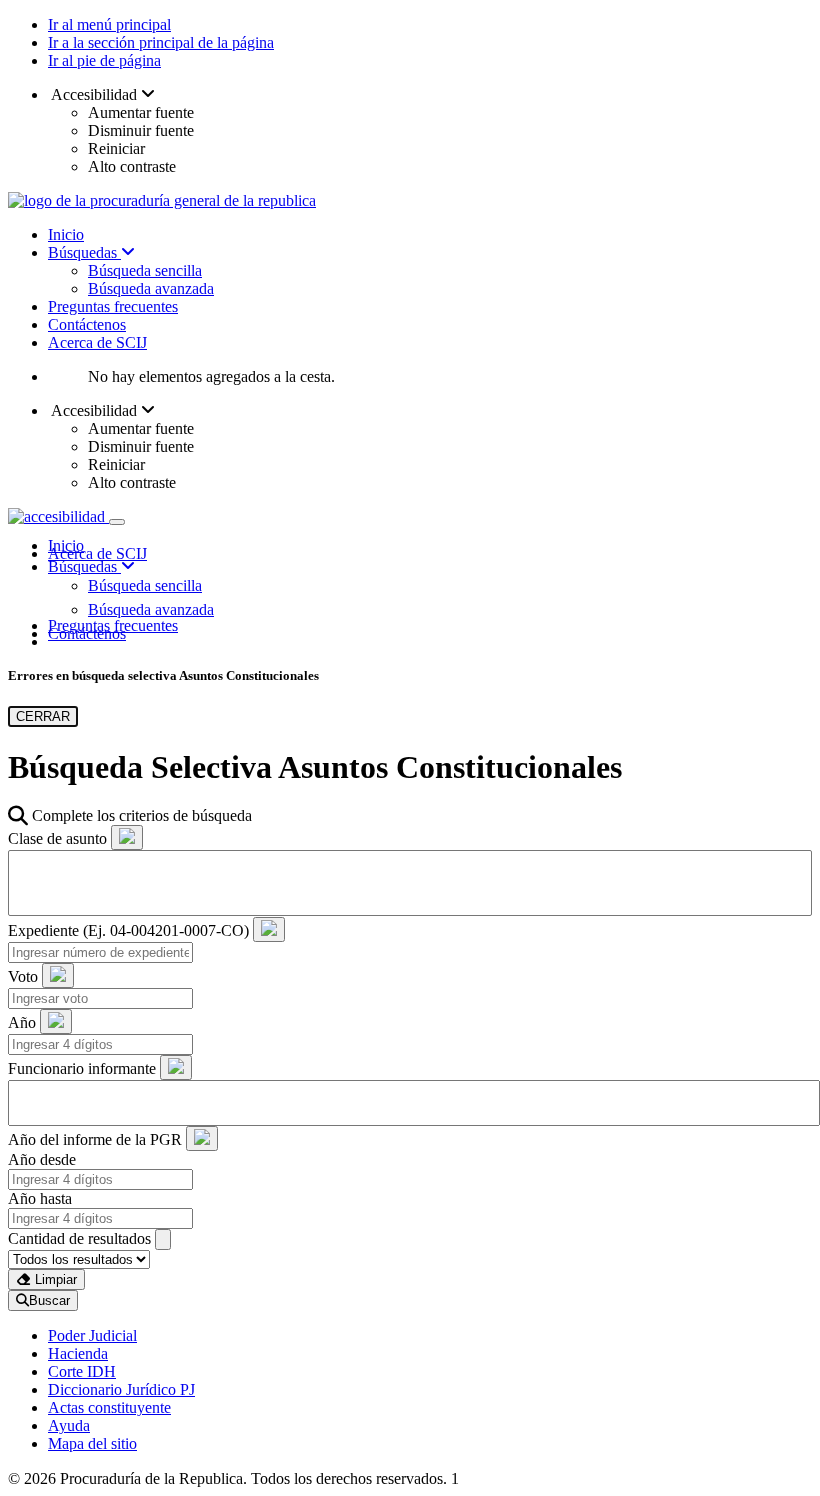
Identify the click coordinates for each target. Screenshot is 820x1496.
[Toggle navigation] (117, 522)
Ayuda (69, 1425)
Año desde (42, 1159)
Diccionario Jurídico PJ (121, 1389)
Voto (23, 976)
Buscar (49, 1300)
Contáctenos (87, 324)
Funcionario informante (82, 1068)
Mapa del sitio (92, 1443)
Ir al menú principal (109, 24)
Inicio (66, 234)
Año (22, 1022)
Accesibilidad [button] (94, 94)
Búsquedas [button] (84, 566)
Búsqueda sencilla (145, 270)
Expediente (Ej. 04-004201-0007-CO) (128, 930)
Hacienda (78, 1353)
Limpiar (54, 1279)
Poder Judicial (92, 1335)
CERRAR (43, 716)
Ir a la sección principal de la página (161, 42)
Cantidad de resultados (79, 1238)
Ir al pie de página (104, 60)
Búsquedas (84, 252)
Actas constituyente (109, 1407)
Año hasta (40, 1198)
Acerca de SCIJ (97, 342)
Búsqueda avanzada (151, 288)
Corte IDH (82, 1371)
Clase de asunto (57, 838)
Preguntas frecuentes (113, 306)
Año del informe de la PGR (95, 1139)
